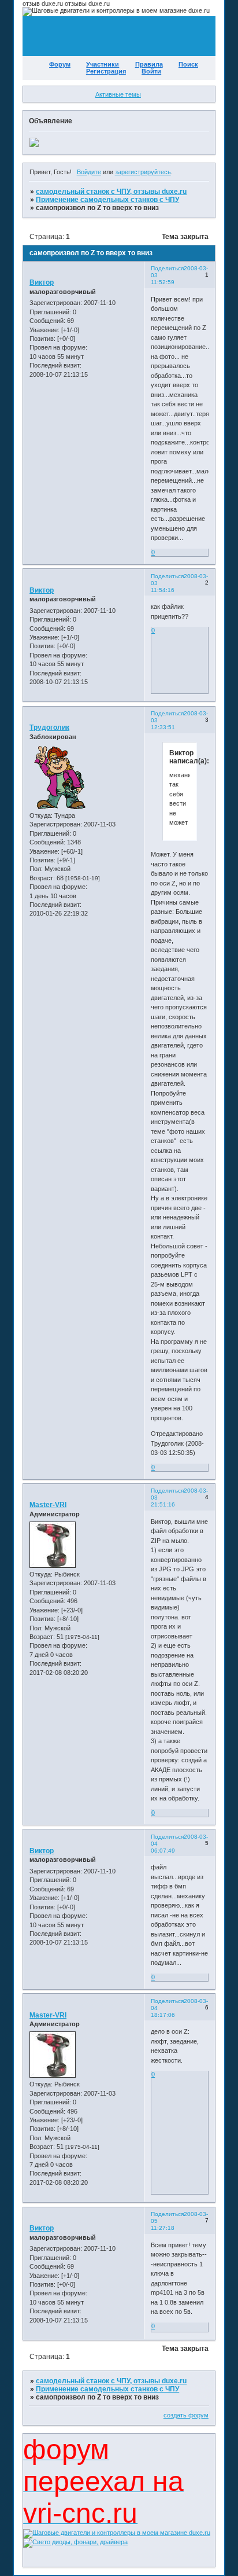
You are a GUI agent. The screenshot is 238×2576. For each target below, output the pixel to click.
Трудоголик (49, 727)
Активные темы (118, 94)
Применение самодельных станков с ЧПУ (107, 200)
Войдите (89, 172)
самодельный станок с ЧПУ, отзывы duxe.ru (111, 192)
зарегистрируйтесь (143, 172)
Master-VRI (48, 1505)
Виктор (42, 282)
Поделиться (167, 268)
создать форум (186, 2415)
